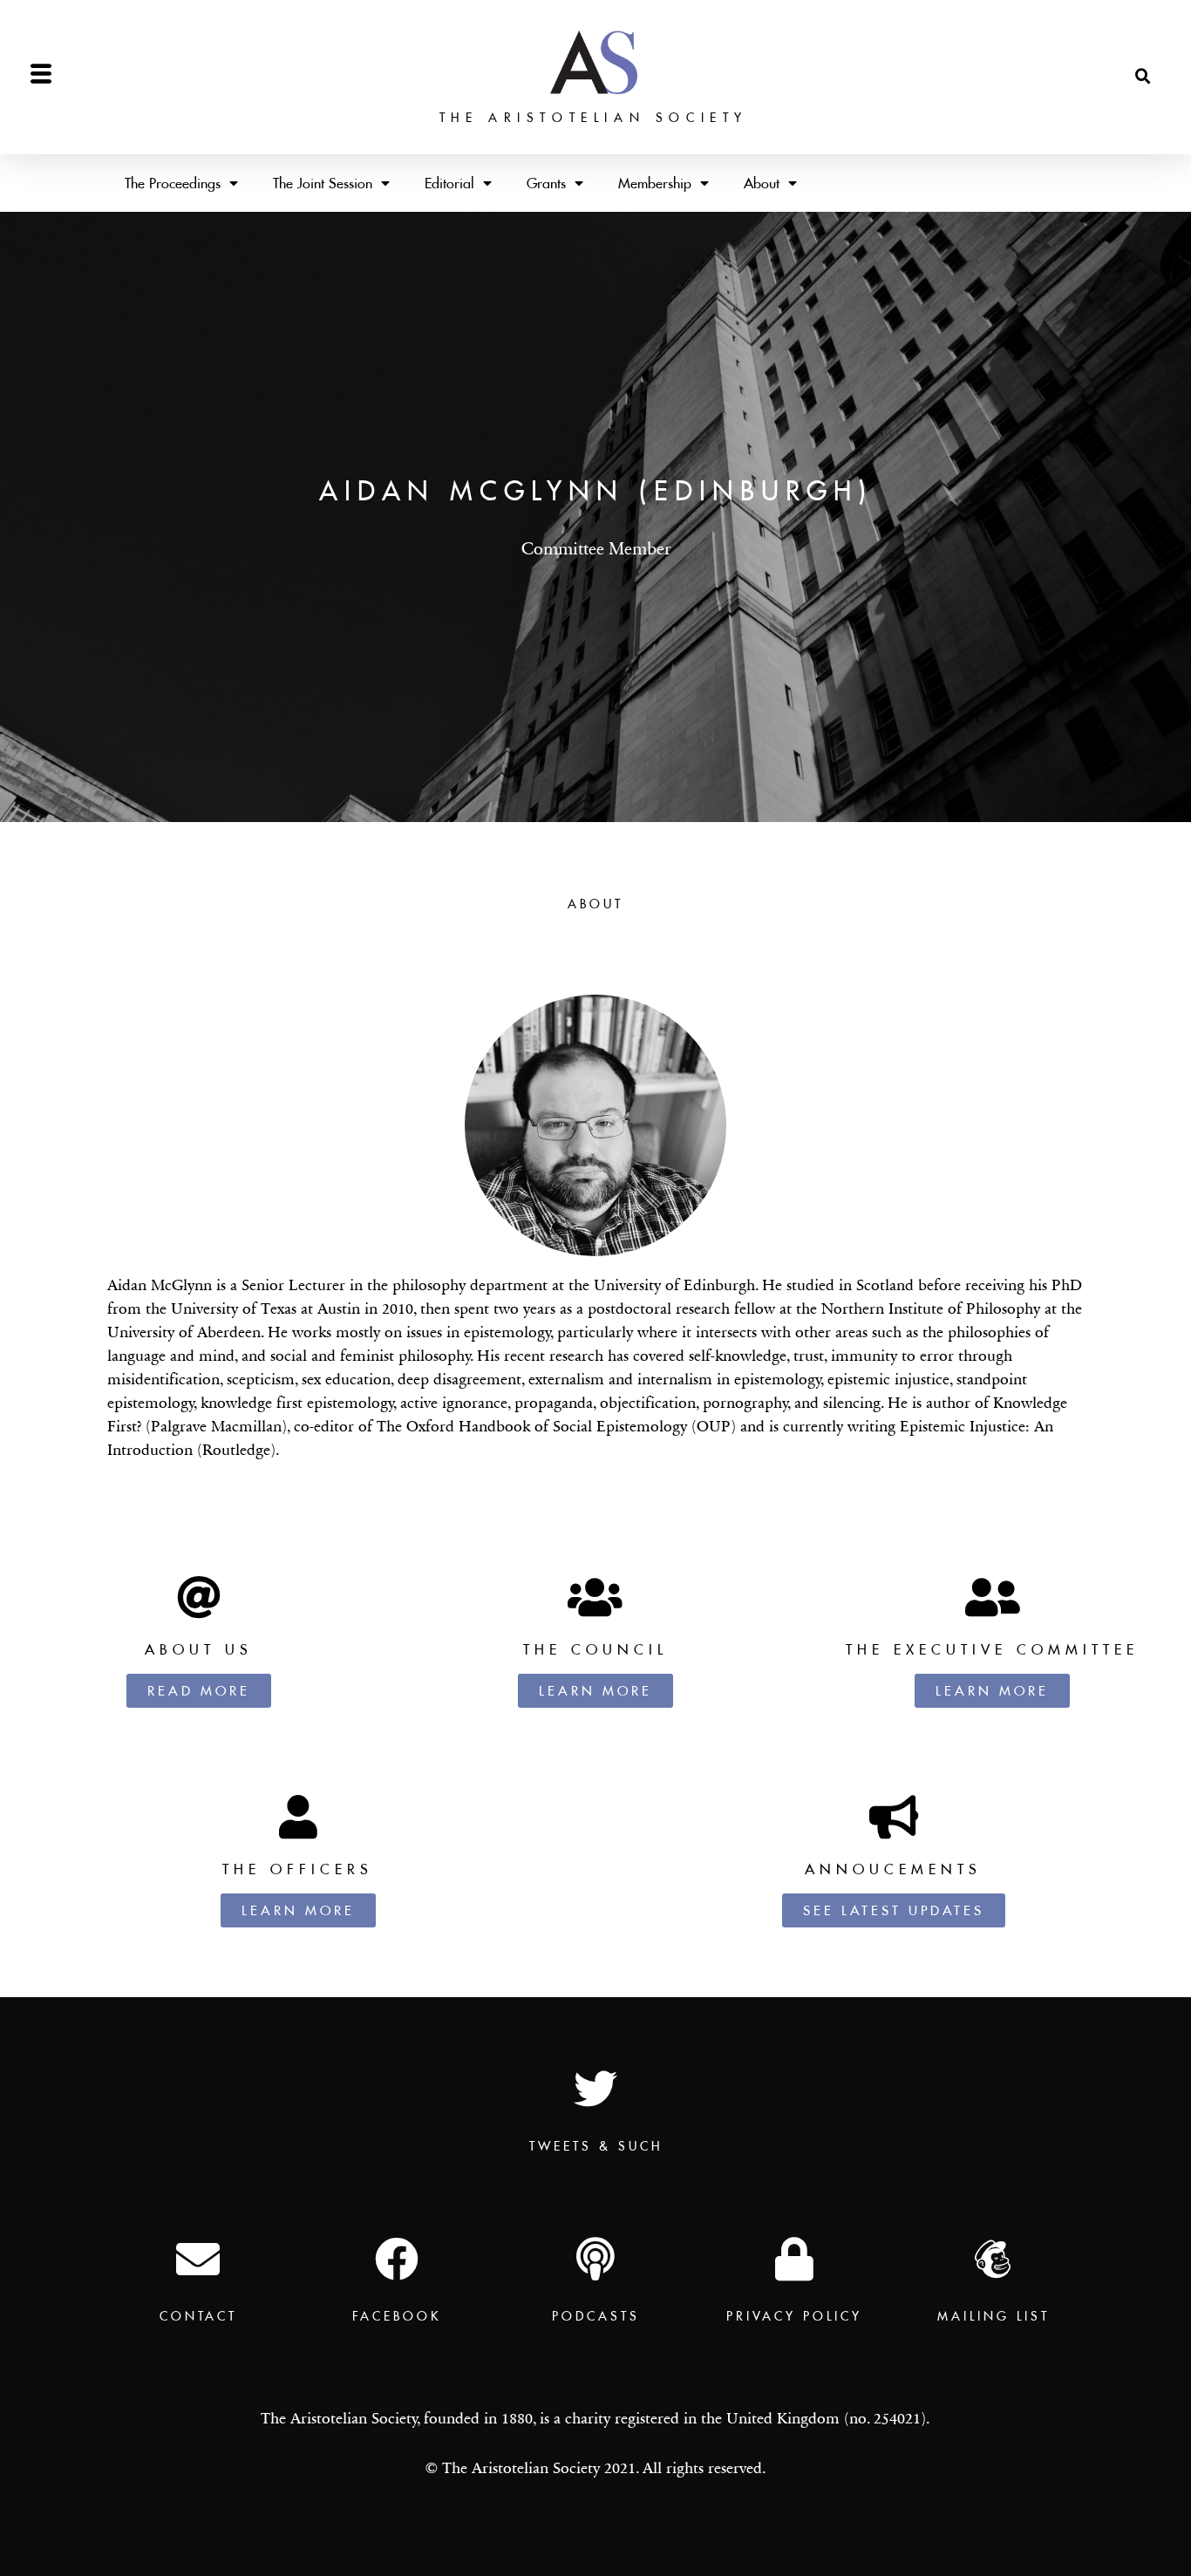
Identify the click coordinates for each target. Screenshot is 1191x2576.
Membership (655, 183)
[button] (1143, 77)
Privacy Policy (794, 2316)
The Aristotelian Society (594, 118)
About (762, 183)
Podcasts (596, 2316)
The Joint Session (323, 183)
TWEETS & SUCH (596, 2146)
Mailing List (994, 2316)
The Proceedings (173, 183)
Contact (198, 2316)
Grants (546, 183)
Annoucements (893, 1869)
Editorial (449, 183)
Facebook (397, 2316)
